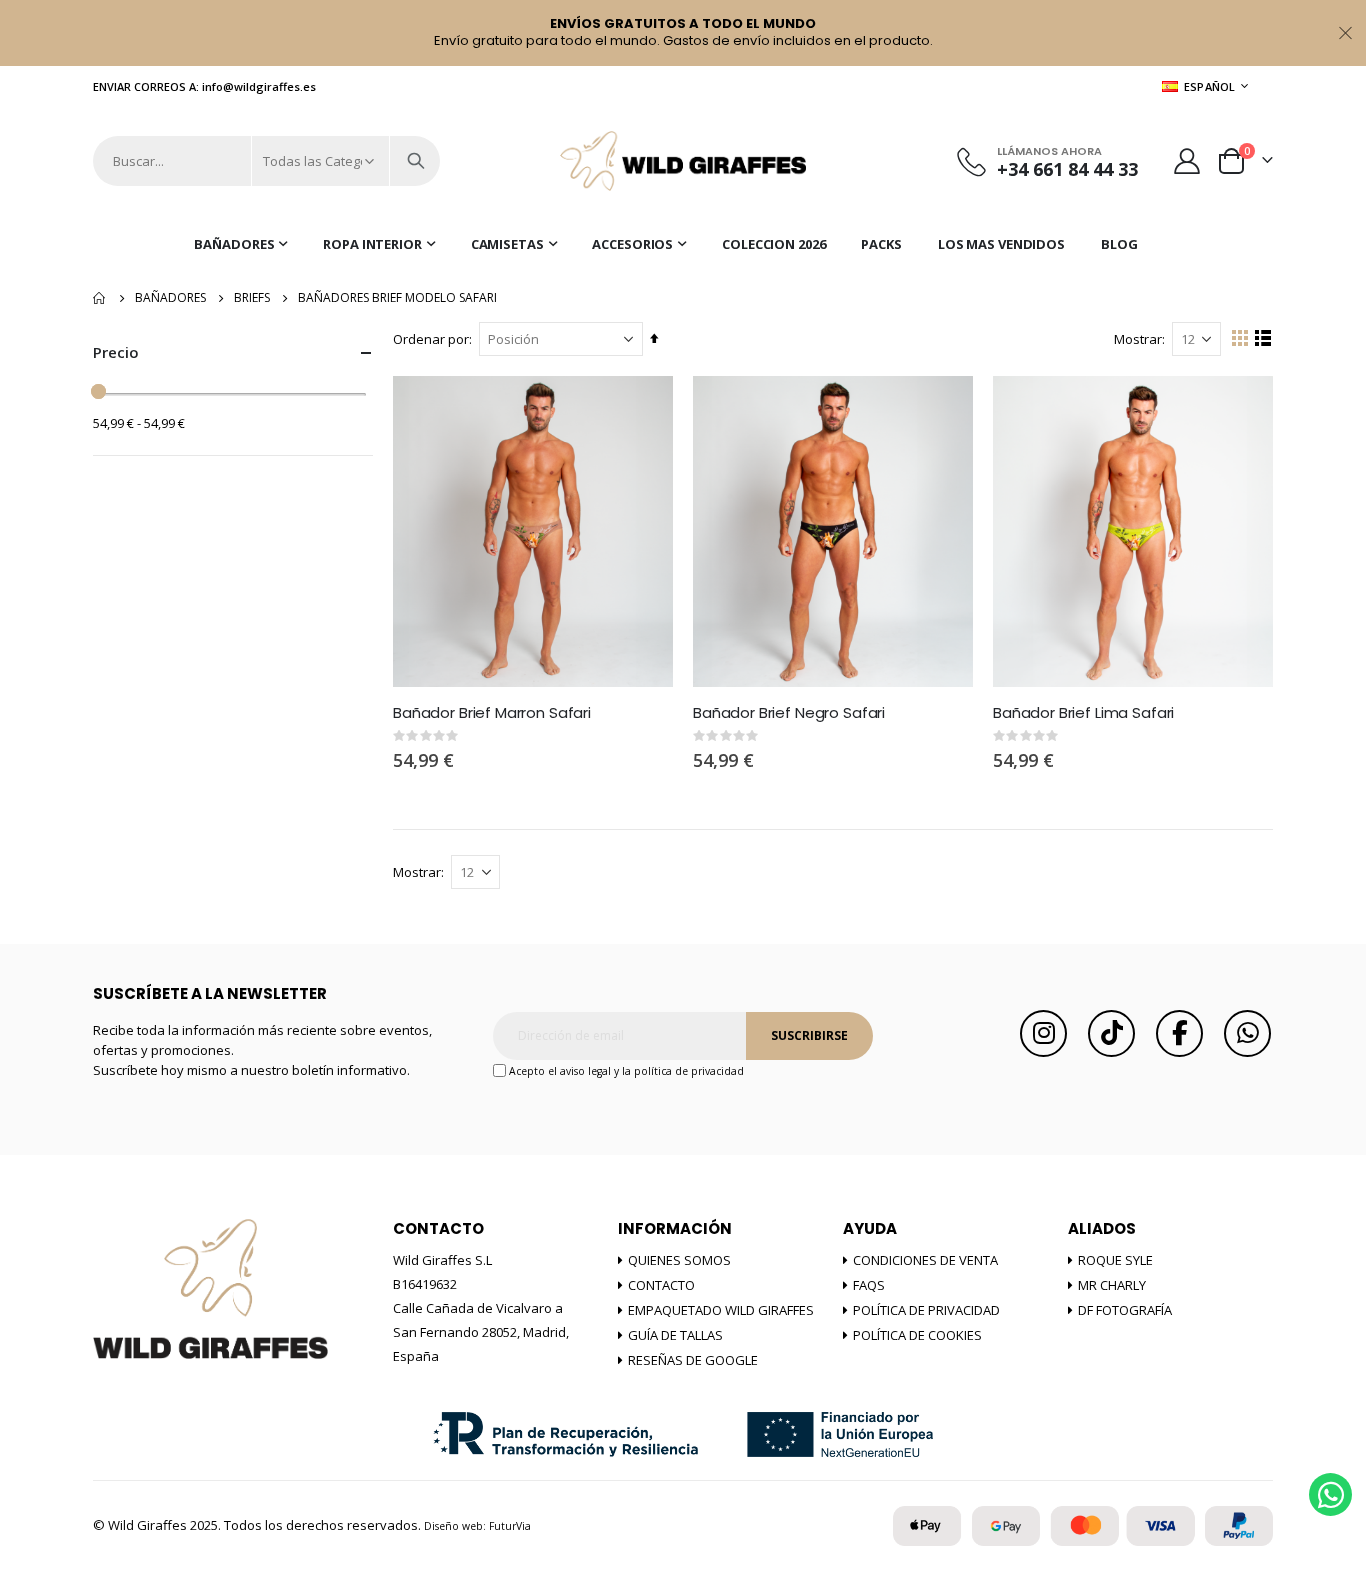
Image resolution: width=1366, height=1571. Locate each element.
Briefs (252, 298)
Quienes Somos (679, 1260)
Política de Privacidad (926, 1310)
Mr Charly (1112, 1285)
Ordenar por (431, 339)
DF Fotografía (1125, 1310)
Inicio (100, 298)
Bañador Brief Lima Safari (1083, 713)
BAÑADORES (170, 298)
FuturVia (510, 1526)
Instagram (1043, 1033)
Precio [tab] (116, 352)
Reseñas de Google (693, 1360)
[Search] (416, 161)
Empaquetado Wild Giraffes (721, 1310)
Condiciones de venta (925, 1260)
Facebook (1179, 1033)
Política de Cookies (917, 1335)
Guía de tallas (675, 1335)
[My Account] (1187, 161)
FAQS (869, 1285)
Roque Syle (1115, 1260)
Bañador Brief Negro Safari (789, 713)
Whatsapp (1247, 1033)
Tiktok (1111, 1033)
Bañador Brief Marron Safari (492, 713)
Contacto (661, 1285)
